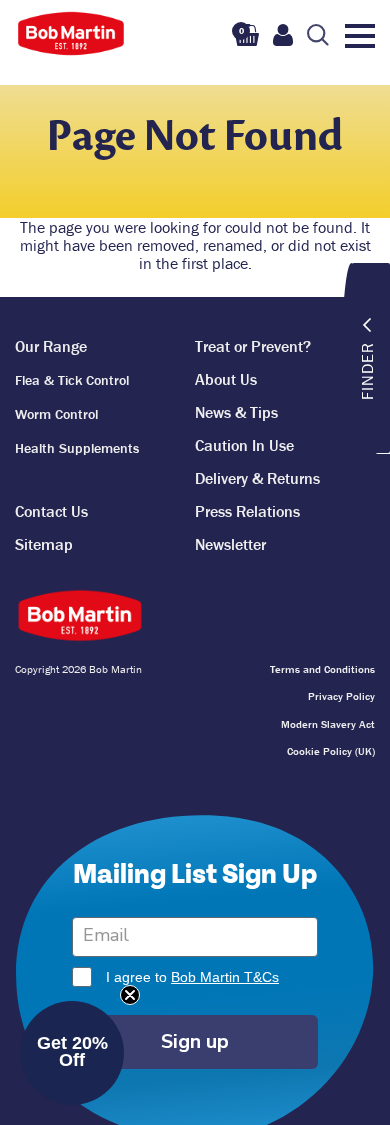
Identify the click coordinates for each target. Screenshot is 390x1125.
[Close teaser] (130, 995)
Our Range (51, 346)
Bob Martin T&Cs (225, 977)
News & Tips (236, 412)
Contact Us (51, 511)
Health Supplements (77, 448)
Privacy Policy (341, 696)
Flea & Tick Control (72, 380)
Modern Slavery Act (328, 724)
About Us (226, 379)
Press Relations (247, 511)
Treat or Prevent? (253, 346)
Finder (367, 371)
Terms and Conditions (322, 669)
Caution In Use (244, 445)
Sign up (195, 1041)
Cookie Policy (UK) (331, 751)
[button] (72, 1053)
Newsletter (230, 544)
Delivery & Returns (257, 478)
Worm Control (56, 414)
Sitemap (44, 544)
